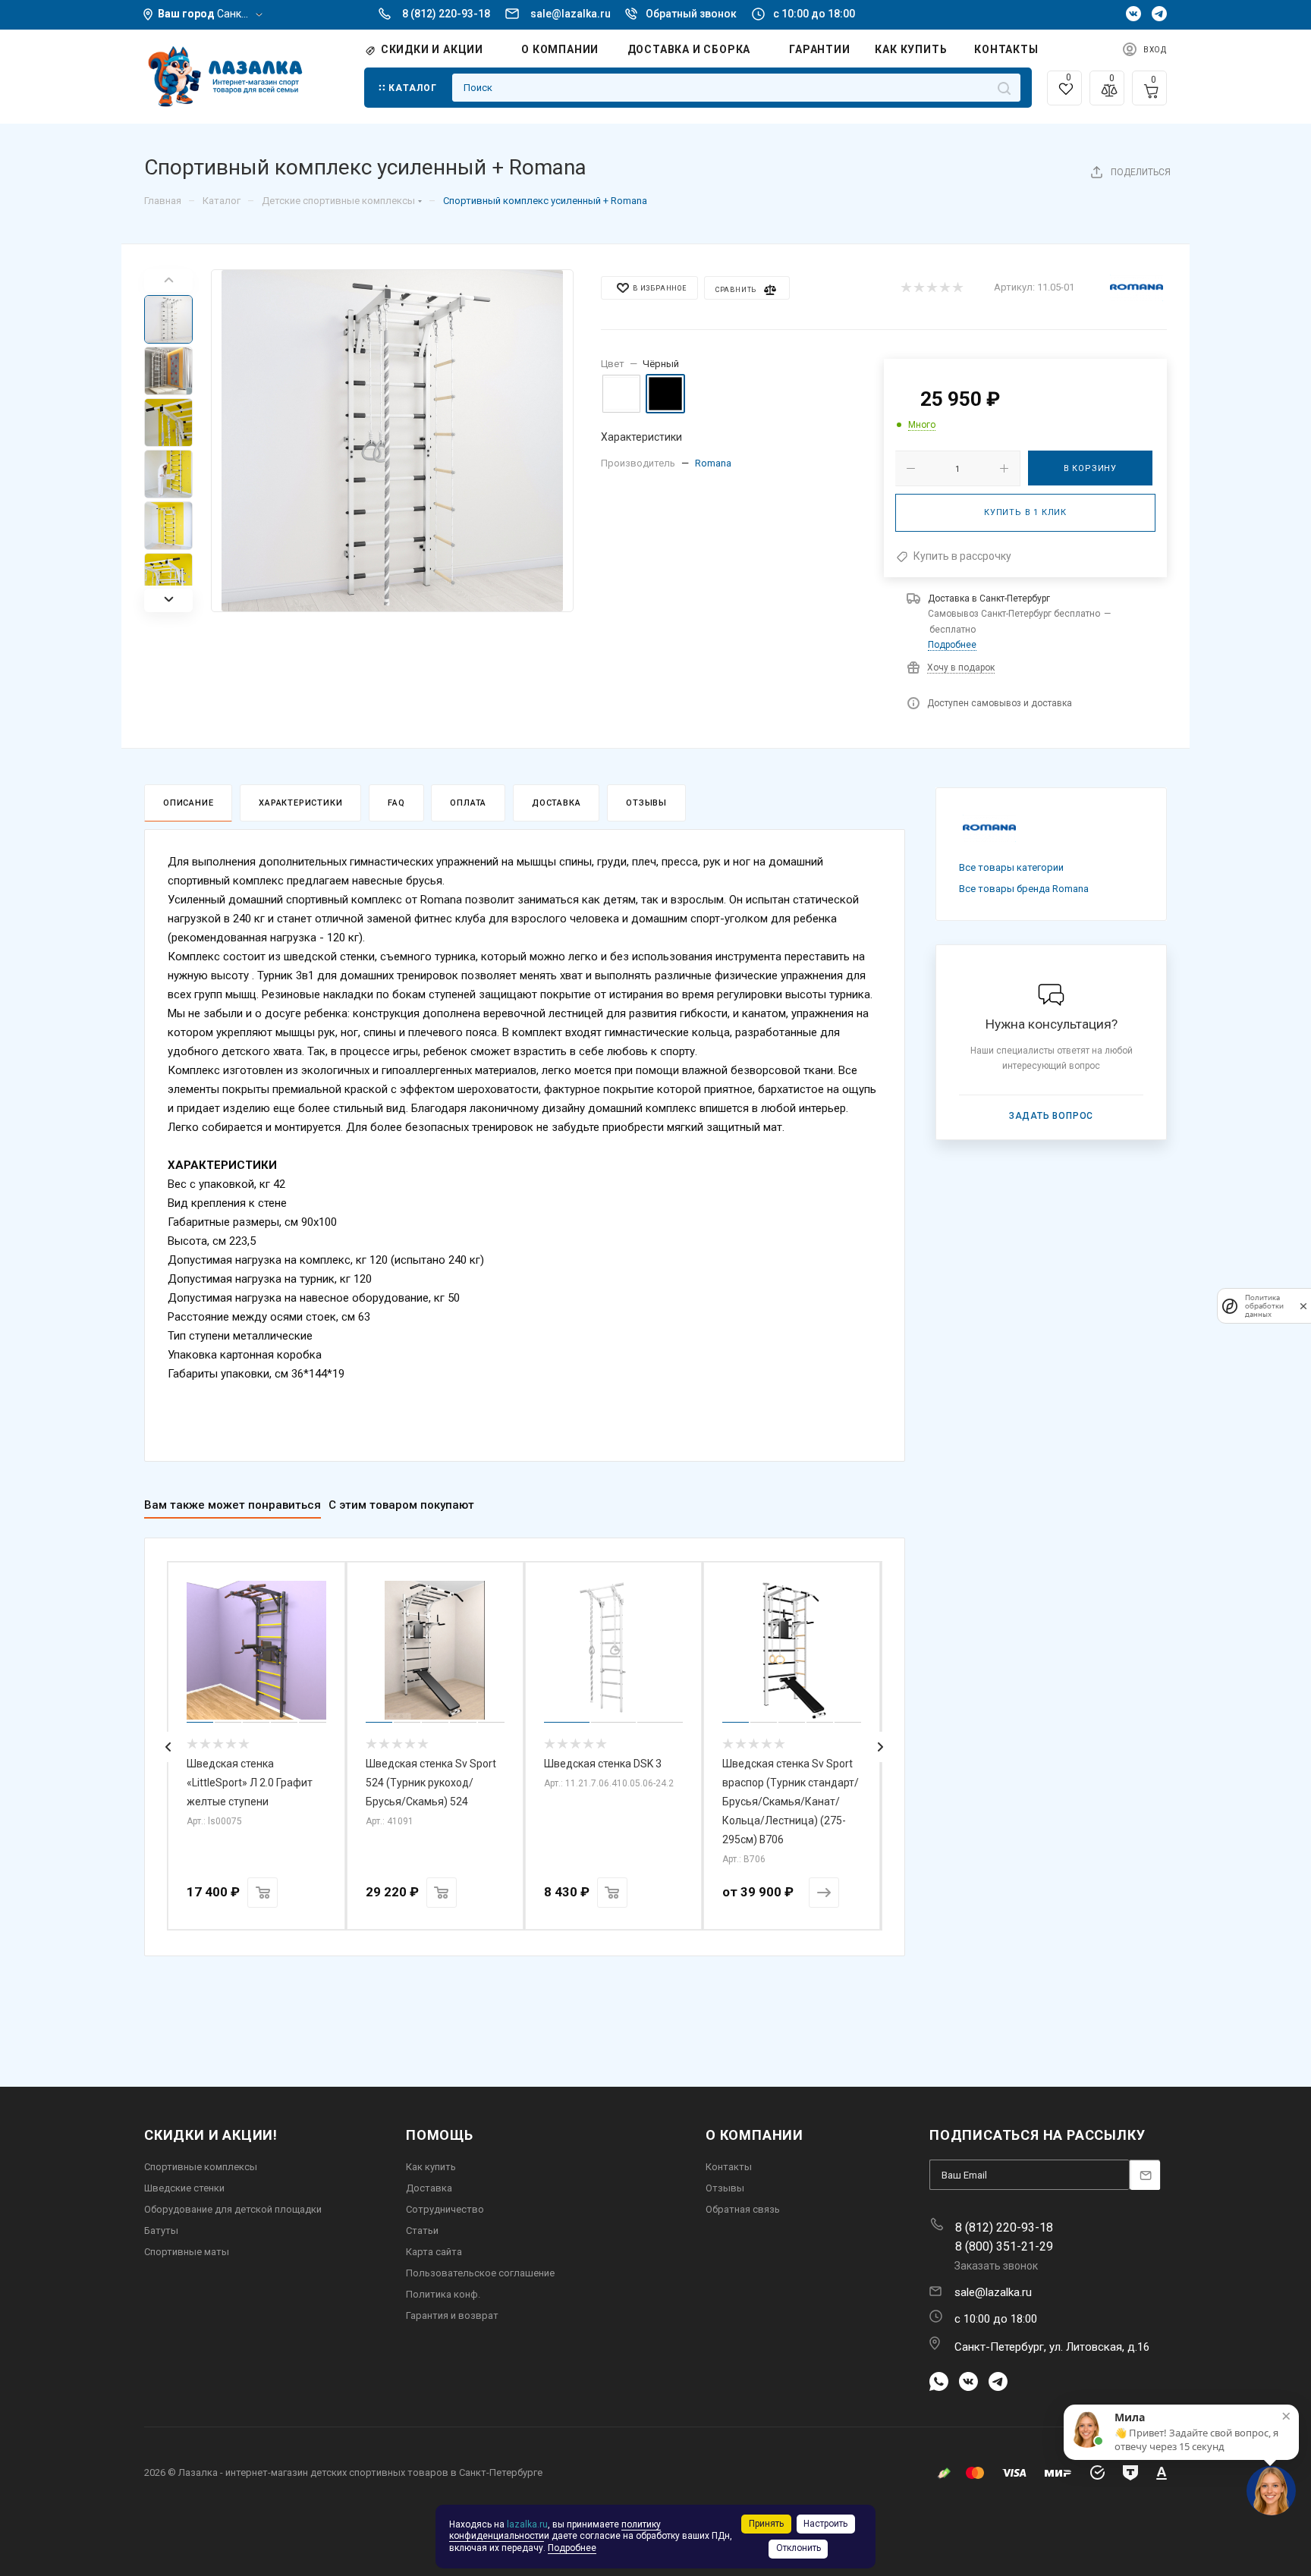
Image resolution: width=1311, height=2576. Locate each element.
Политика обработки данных (1264, 1306)
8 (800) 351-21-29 (1004, 2246)
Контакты (729, 2167)
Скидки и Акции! (211, 2135)
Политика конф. (443, 2294)
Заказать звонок (996, 2266)
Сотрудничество (445, 2209)
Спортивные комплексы (201, 2167)
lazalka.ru (527, 2524)
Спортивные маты (187, 2252)
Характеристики (300, 803)
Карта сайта (434, 2252)
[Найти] (1004, 88)
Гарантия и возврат (452, 2315)
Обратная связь (743, 2209)
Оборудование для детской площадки (233, 2209)
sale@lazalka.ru (571, 14)
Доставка (556, 803)
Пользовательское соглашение (480, 2273)
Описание (188, 803)
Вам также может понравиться (233, 1505)
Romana (713, 463)
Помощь (440, 2135)
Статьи (422, 2230)
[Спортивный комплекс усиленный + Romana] (392, 441)
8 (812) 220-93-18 (446, 14)
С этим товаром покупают (401, 1505)
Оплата (468, 803)
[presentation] (168, 1747)
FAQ (396, 803)
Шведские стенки (184, 2188)
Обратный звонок (691, 14)
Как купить (431, 2167)
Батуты (161, 2230)
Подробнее (952, 645)
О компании (755, 2135)
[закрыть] (1303, 1306)
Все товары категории (1011, 867)
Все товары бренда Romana (1024, 889)
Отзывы (646, 803)
